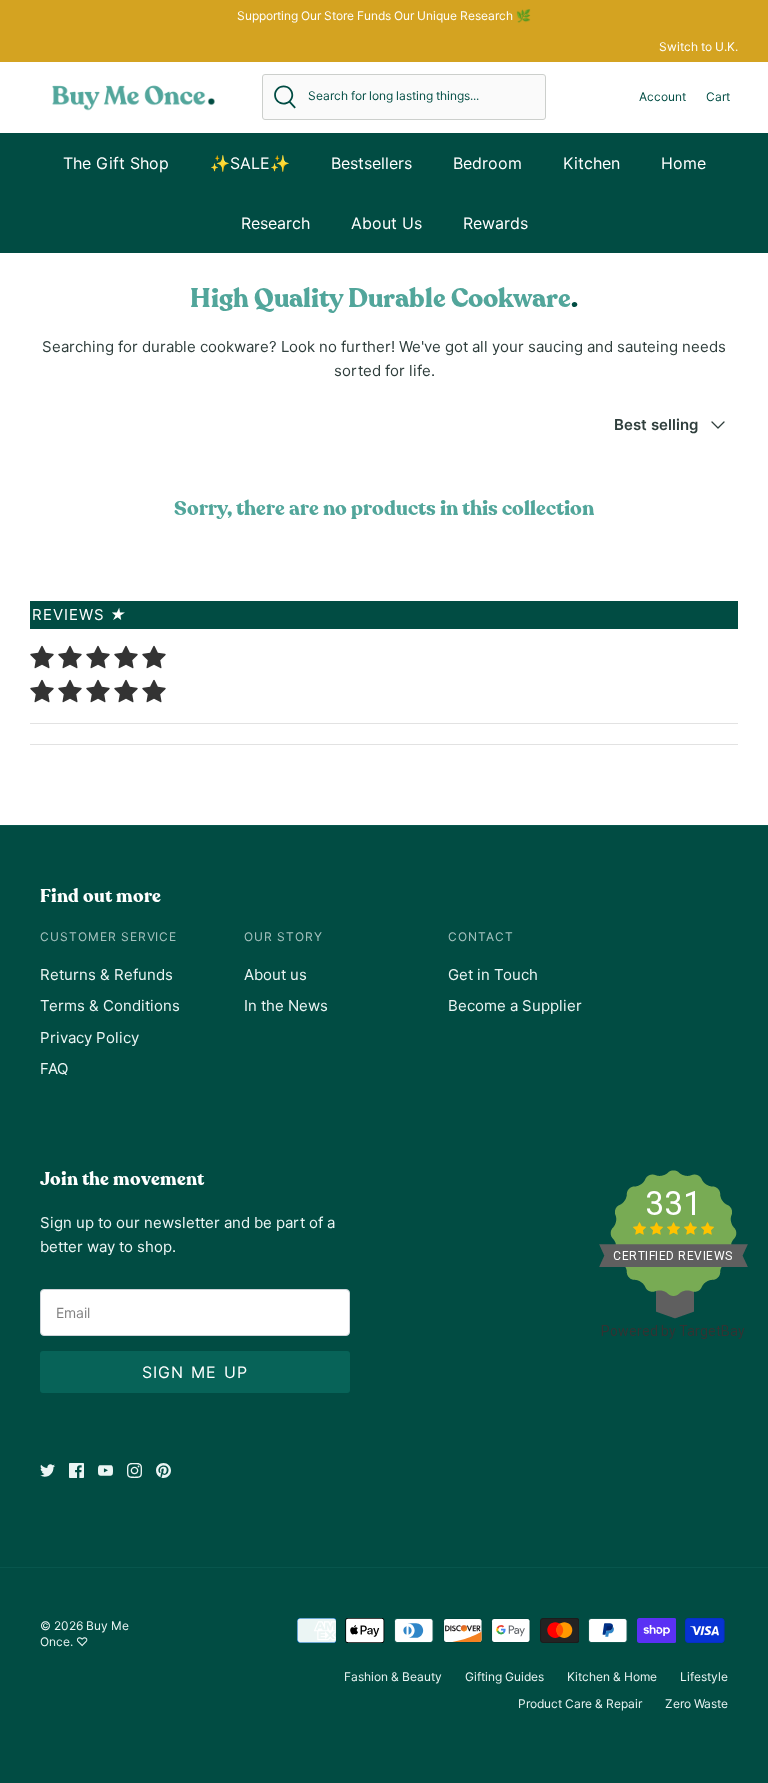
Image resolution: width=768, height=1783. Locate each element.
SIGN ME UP (195, 1372)
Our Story (283, 936)
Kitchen (591, 163)
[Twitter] (47, 1470)
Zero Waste (696, 1703)
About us (275, 974)
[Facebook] (76, 1470)
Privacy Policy (89, 1037)
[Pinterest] (163, 1470)
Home (683, 163)
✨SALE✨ (250, 163)
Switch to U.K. (698, 46)
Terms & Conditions (110, 1005)
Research (275, 223)
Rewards (495, 223)
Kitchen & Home (612, 1676)
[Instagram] (134, 1470)
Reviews (79, 614)
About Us (386, 223)
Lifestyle (704, 1676)
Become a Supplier (515, 1005)
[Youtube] (105, 1470)
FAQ (54, 1068)
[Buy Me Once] (133, 97)
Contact (481, 936)
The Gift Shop (116, 163)
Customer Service (108, 936)
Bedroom (487, 163)
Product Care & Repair (580, 1703)
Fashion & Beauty (393, 1676)
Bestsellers (371, 163)
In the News (286, 1005)
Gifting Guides (504, 1676)
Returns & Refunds (106, 974)
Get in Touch (493, 974)
